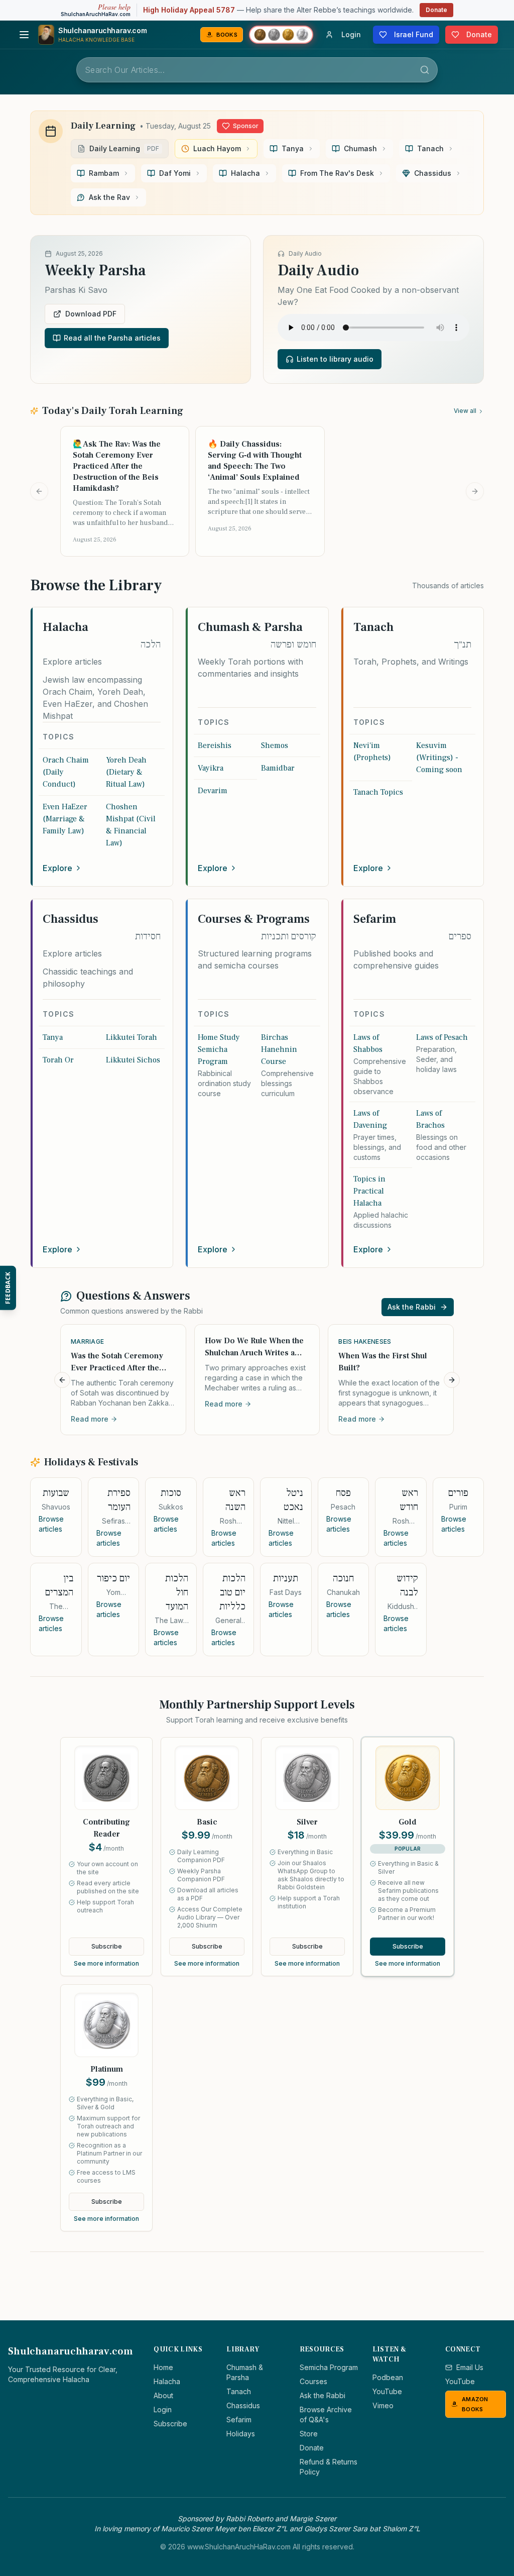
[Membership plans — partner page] (281, 35)
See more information (106, 1963)
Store (309, 2434)
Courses (313, 2381)
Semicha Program (329, 2367)
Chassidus (243, 2405)
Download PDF (91, 314)
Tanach (239, 2391)
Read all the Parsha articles (112, 338)
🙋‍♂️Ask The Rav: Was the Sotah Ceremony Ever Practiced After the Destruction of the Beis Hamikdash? (117, 466)
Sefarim (239, 2420)
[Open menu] (24, 35)
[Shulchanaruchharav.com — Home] (46, 35)
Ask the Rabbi (412, 1307)
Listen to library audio (335, 359)
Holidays (241, 2434)
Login (163, 2409)
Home (163, 2367)
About (163, 2395)
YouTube (387, 2391)
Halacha (167, 2381)
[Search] (425, 70)
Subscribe (107, 1946)
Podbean (388, 2377)
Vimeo (383, 2405)
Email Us (470, 2367)
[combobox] (257, 70)
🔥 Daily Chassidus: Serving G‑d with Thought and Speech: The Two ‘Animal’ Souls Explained (255, 461)
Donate (436, 10)
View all (465, 411)
